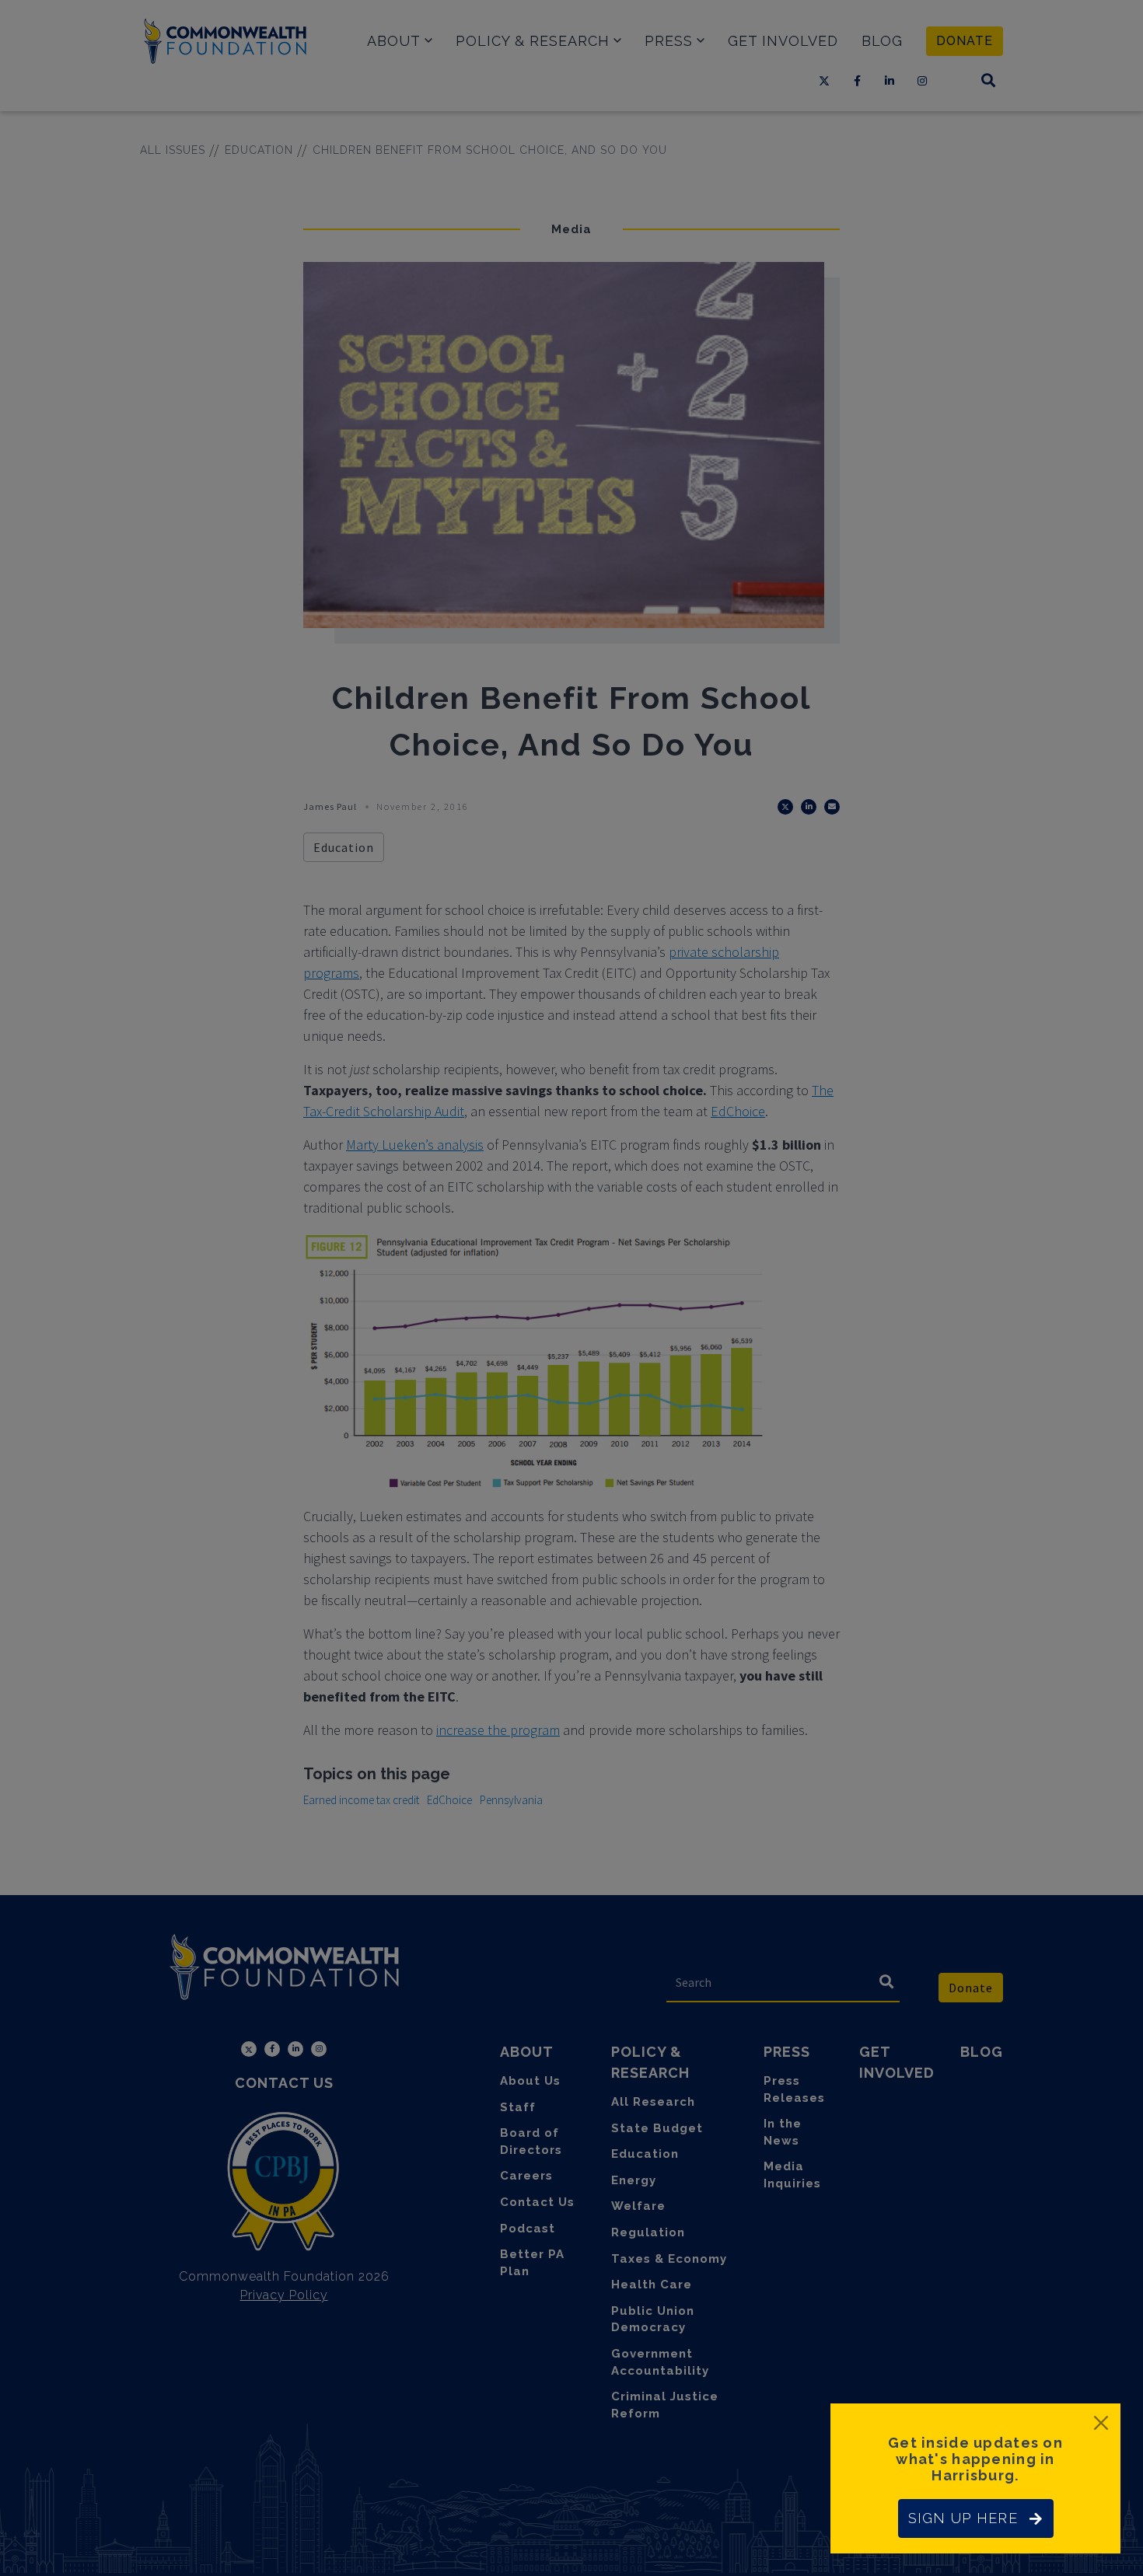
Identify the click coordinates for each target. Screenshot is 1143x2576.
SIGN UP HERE (963, 2518)
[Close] (1101, 2423)
